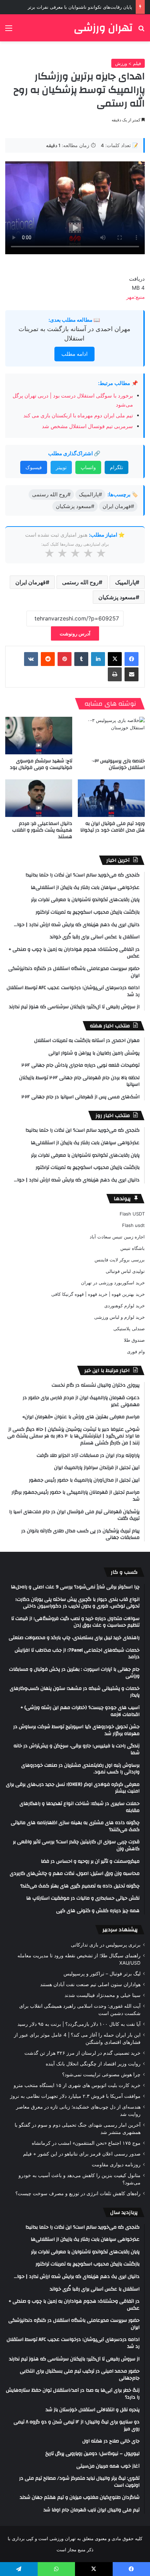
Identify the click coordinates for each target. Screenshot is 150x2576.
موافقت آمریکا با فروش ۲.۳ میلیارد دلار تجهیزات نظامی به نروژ (75, 2096)
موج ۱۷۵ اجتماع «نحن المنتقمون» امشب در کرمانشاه (86, 2143)
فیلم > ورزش (128, 63)
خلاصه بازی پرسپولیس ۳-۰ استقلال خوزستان (118, 764)
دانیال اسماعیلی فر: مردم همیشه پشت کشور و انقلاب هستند (42, 830)
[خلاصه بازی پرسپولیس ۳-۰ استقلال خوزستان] (111, 736)
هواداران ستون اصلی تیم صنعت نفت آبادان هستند (90, 1984)
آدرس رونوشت (75, 633)
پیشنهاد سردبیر (120, 1930)
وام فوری (136, 1351)
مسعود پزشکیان (117, 597)
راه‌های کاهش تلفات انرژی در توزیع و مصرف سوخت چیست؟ (78, 2193)
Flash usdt (133, 1225)
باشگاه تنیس (133, 1248)
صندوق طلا (134, 1340)
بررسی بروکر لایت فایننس (120, 1260)
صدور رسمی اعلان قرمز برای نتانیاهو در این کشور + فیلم (82, 2154)
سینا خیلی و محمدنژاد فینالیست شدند (103, 1995)
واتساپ (88, 467)
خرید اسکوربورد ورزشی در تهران (113, 1283)
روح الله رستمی (80, 582)
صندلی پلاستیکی (129, 1329)
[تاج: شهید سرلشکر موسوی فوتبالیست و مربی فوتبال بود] (39, 736)
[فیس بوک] (132, 659)
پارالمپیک (125, 582)
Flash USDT (132, 1214)
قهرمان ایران (31, 582)
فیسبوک (34, 467)
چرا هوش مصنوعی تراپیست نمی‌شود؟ (101, 2075)
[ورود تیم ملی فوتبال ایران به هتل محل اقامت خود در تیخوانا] (111, 798)
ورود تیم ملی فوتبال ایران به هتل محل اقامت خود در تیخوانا (112, 827)
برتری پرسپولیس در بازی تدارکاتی (106, 1945)
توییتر (61, 467)
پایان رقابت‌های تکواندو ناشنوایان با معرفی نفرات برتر (80, 7)
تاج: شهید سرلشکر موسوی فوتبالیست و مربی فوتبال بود (41, 764)
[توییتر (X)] (115, 659)
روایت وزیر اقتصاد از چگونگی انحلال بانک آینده (93, 2064)
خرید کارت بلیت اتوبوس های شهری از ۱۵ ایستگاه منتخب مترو (77, 2085)
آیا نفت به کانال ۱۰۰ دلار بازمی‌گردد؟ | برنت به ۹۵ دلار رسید (79, 2024)
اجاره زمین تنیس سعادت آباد (117, 1237)
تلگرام (117, 467)
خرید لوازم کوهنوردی (125, 1306)
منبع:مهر (136, 297)
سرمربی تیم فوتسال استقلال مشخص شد (87, 426)
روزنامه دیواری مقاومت (116, 2165)
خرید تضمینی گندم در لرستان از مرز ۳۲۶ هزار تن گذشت (82, 2053)
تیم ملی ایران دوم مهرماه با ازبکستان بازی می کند (78, 415)
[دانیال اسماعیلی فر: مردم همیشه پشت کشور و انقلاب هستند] (39, 798)
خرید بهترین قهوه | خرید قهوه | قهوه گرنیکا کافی (98, 1294)
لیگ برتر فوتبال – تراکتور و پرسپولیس (102, 1974)
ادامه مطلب (74, 354)
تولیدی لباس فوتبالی (125, 1271)
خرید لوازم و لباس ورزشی (119, 1317)
